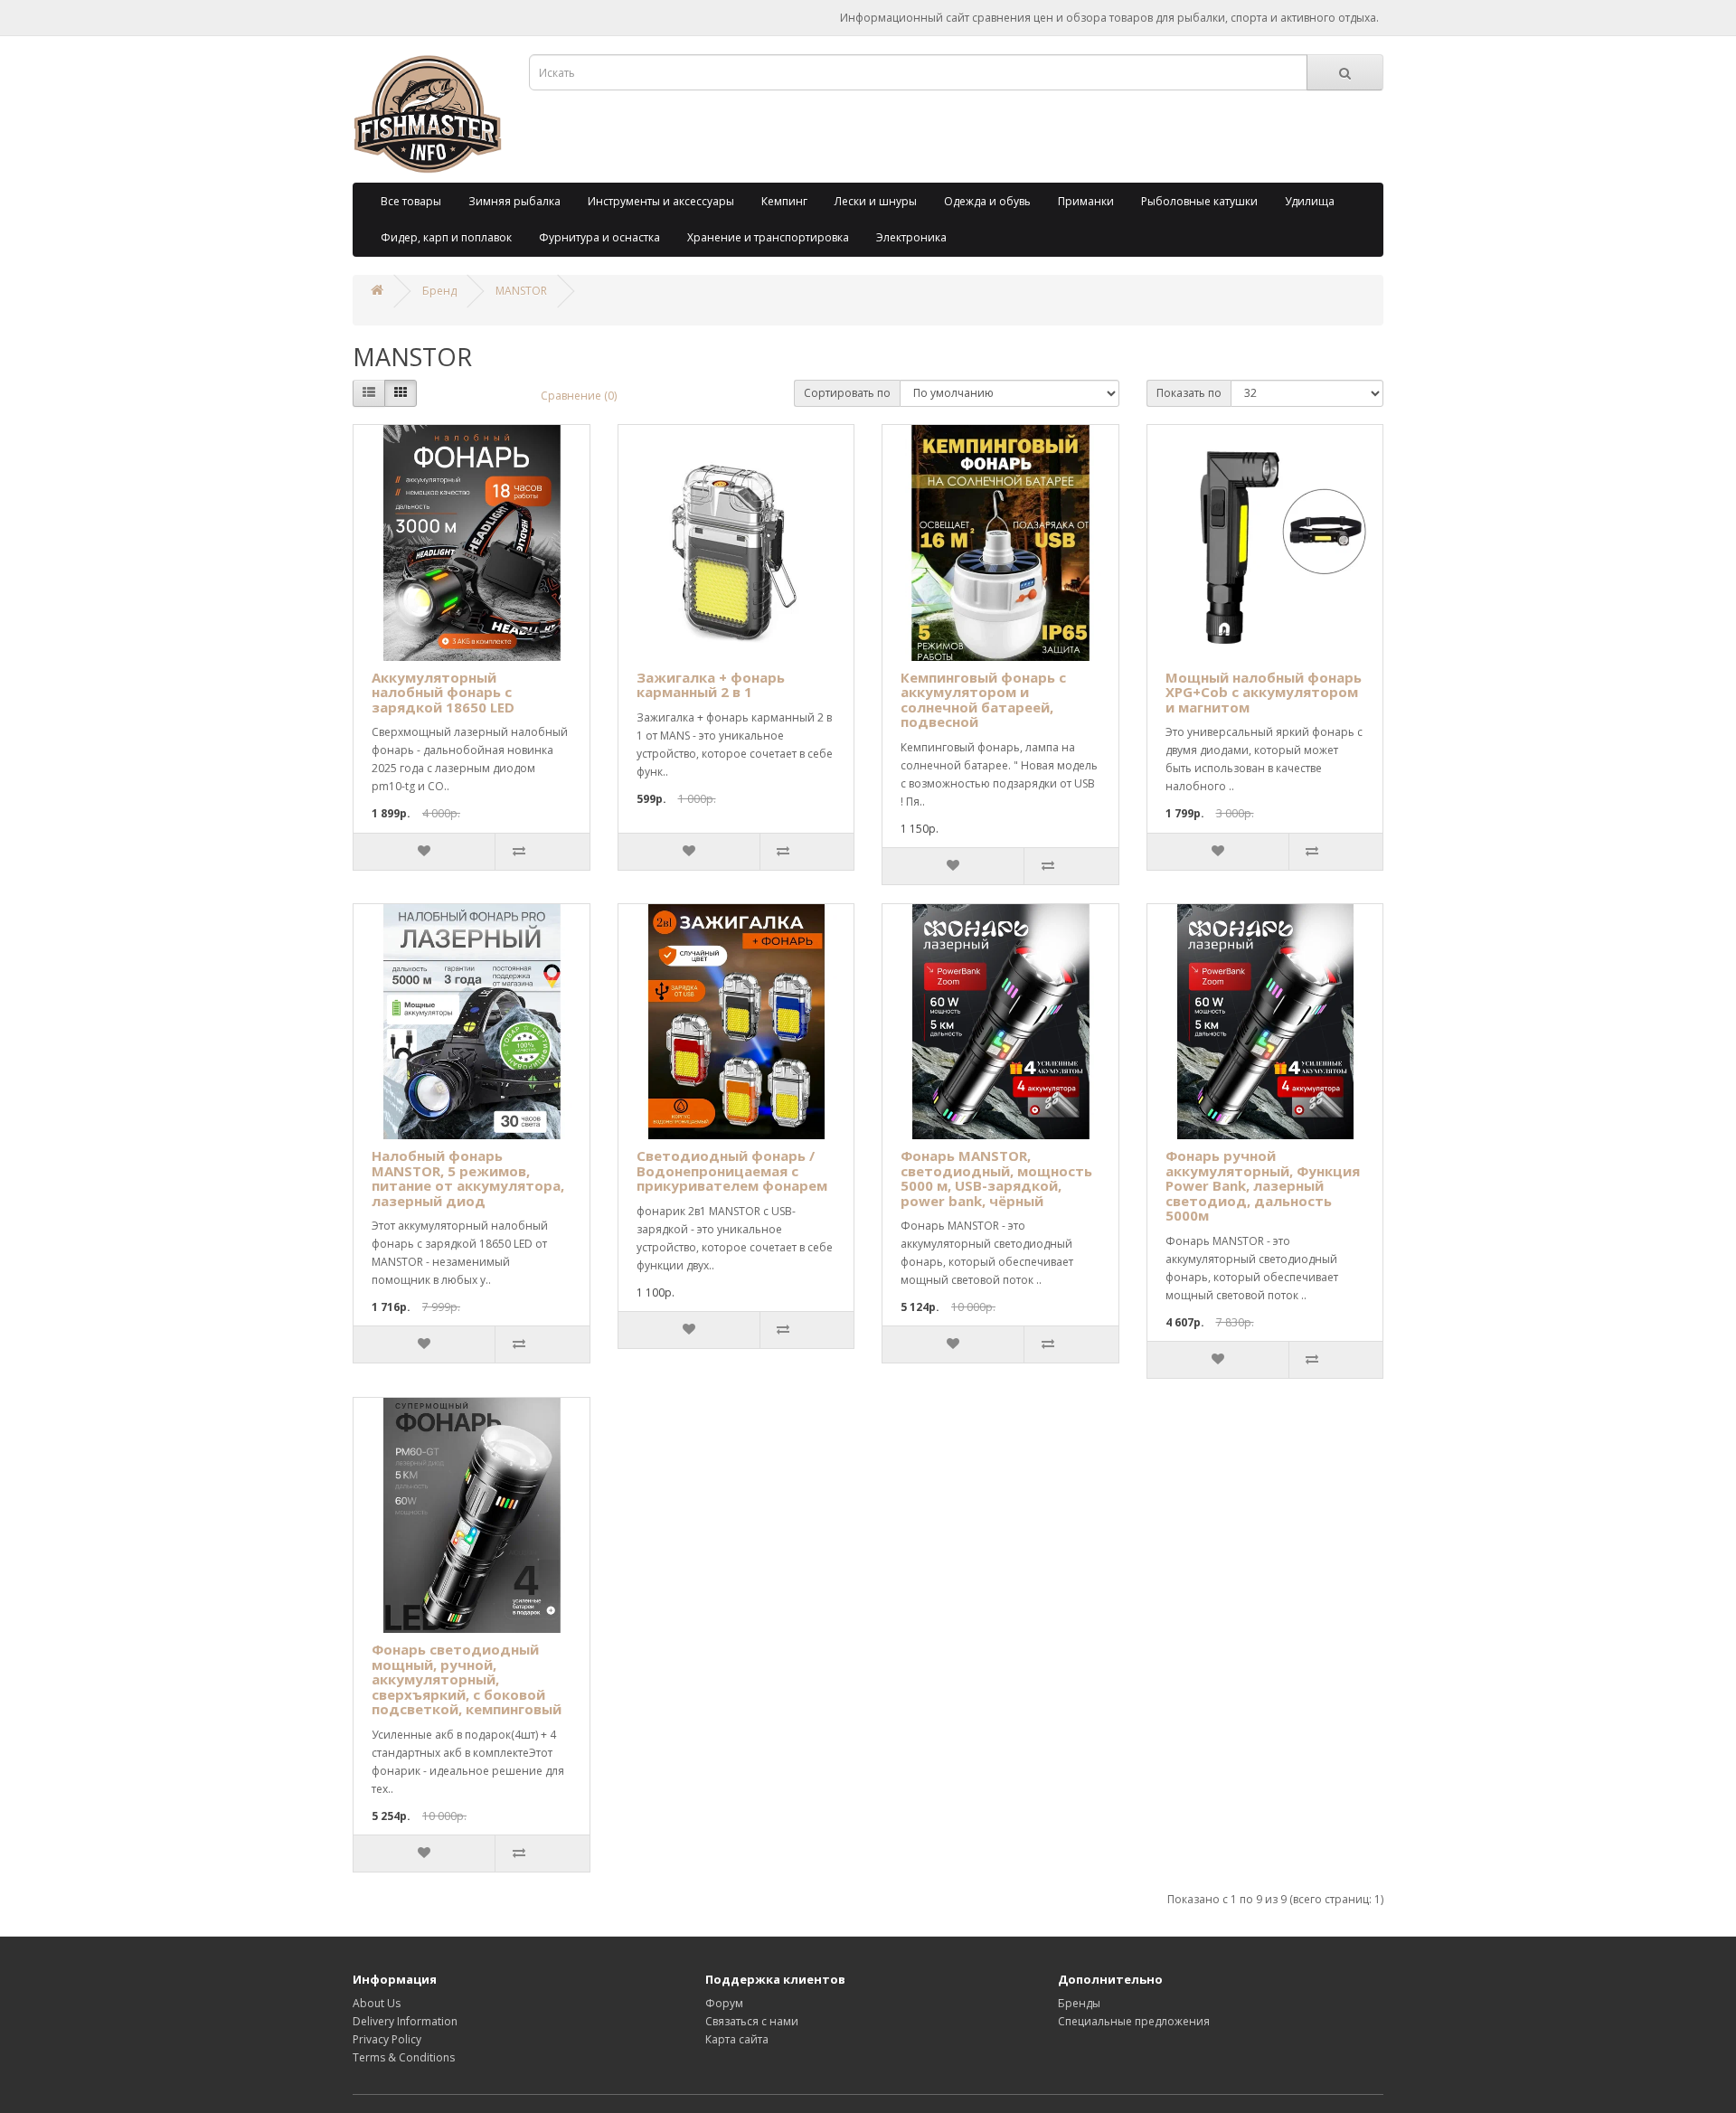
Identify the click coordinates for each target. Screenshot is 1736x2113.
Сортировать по (847, 393)
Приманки (1086, 201)
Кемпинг (784, 201)
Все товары (411, 201)
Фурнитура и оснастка (599, 237)
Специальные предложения (1134, 2021)
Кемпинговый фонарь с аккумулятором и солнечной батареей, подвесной (983, 700)
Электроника (911, 237)
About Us (377, 2003)
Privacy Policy (387, 2039)
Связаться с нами (752, 2021)
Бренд (439, 291)
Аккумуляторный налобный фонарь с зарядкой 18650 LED (443, 692)
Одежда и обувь (987, 201)
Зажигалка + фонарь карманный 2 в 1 (711, 685)
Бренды (1079, 2003)
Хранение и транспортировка (768, 237)
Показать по (1189, 393)
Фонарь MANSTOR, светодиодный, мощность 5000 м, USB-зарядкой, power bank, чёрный (996, 1178)
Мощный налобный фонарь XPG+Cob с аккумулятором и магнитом (1264, 692)
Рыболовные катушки (1199, 201)
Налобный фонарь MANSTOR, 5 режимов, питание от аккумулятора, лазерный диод (468, 1178)
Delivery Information (405, 2021)
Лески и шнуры (876, 201)
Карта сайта (737, 2039)
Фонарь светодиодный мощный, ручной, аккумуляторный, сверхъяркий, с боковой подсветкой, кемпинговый (467, 1679)
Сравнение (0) (579, 396)
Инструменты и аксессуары (661, 201)
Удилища (1310, 201)
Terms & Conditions (404, 2057)
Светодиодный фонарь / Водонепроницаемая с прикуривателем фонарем (732, 1170)
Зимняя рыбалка (514, 201)
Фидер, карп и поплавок (446, 237)
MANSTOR (521, 291)
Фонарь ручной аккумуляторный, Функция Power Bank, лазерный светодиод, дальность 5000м (1263, 1185)
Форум (724, 2003)
